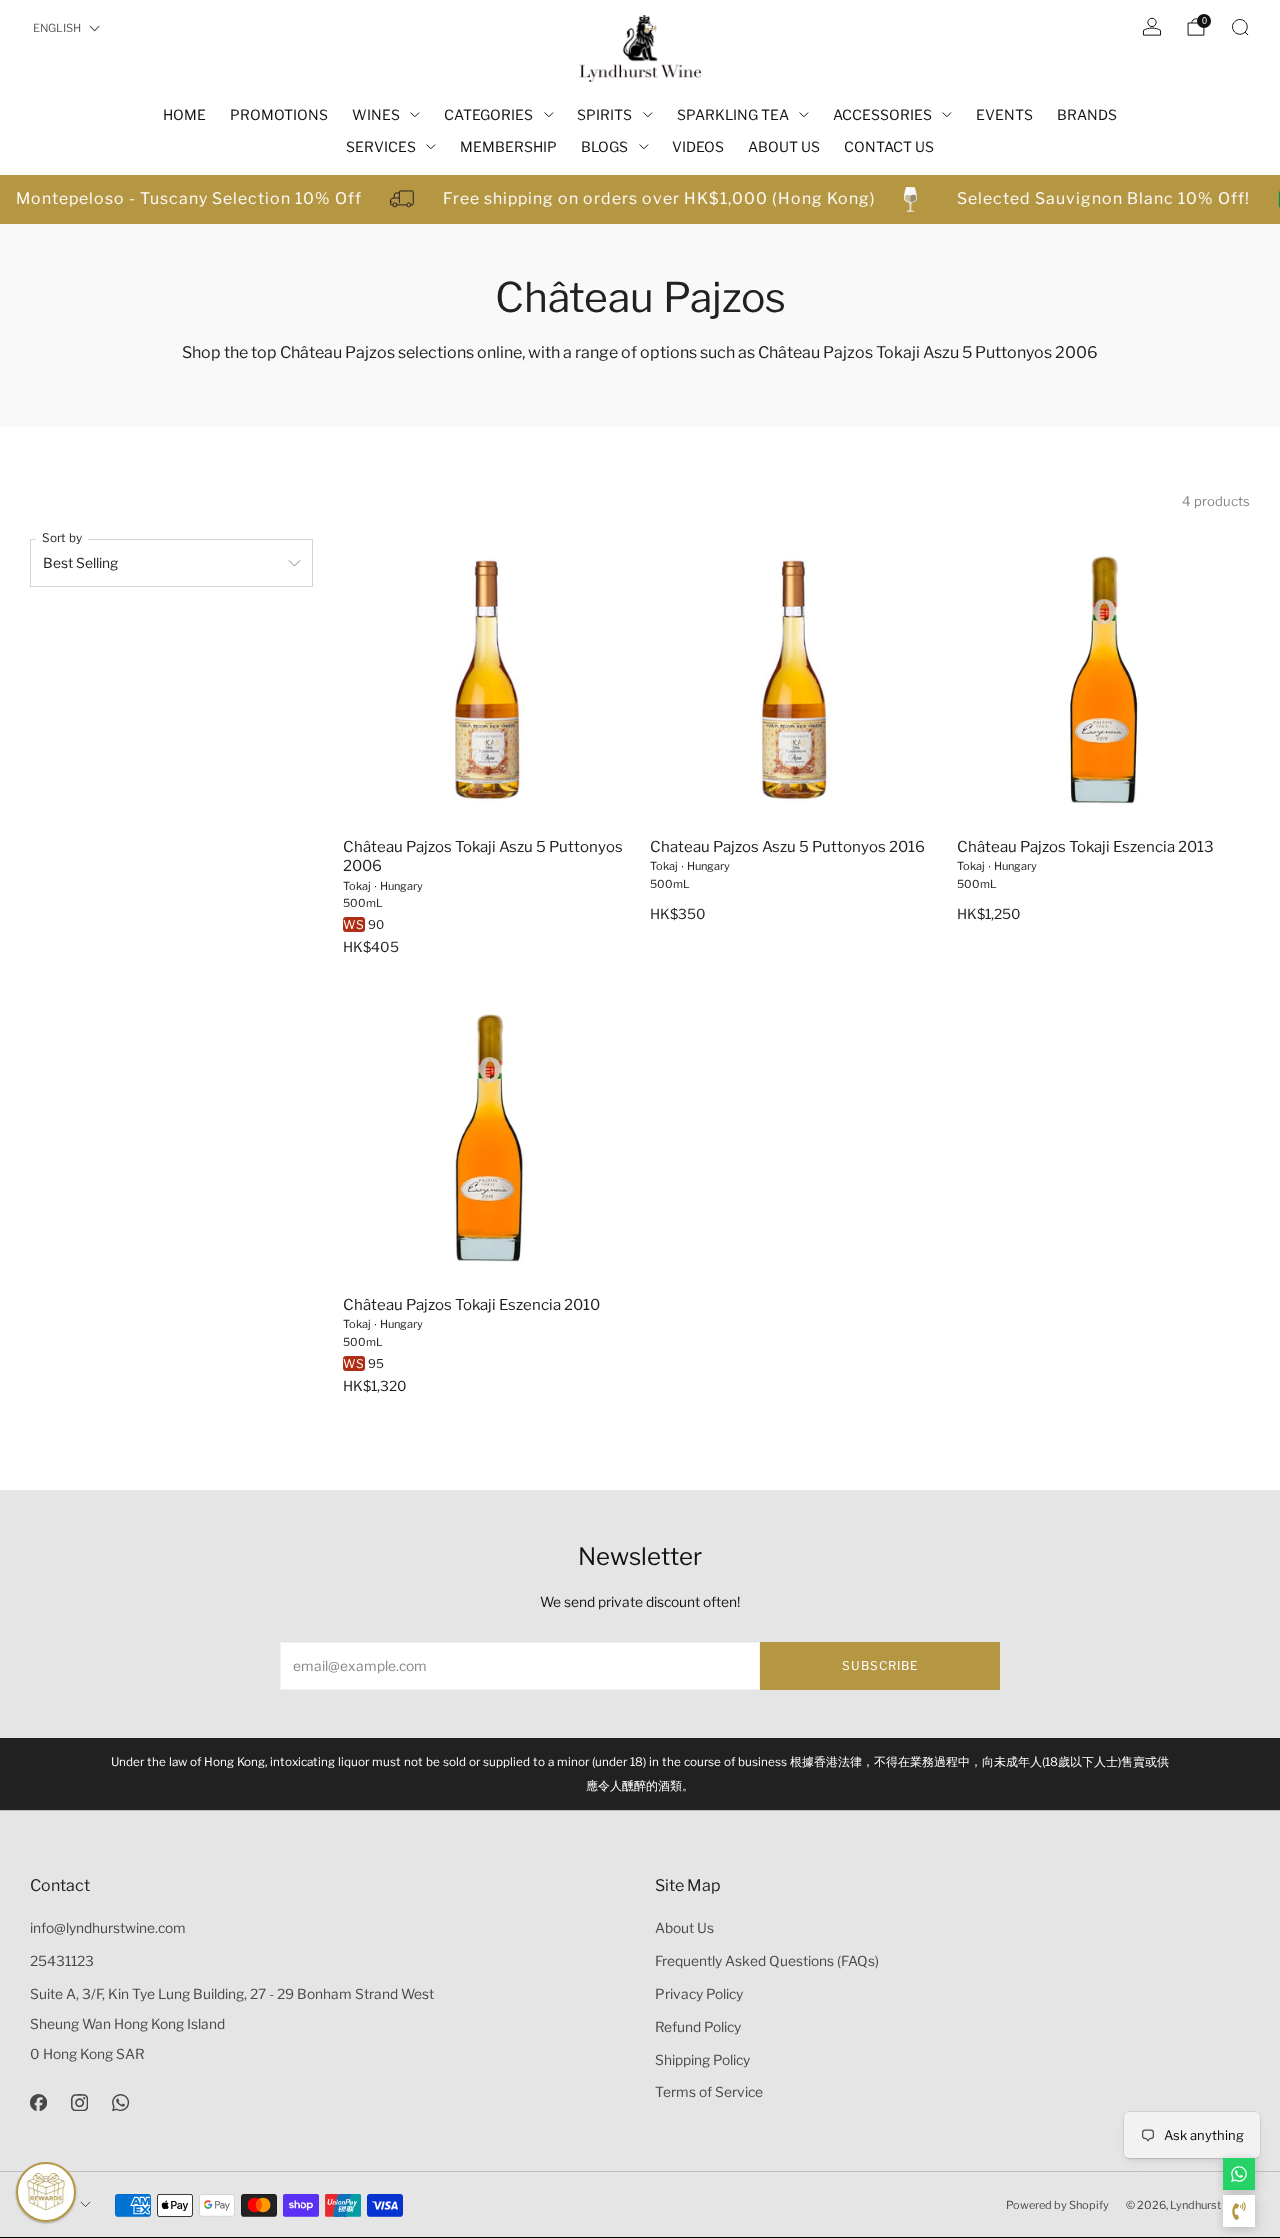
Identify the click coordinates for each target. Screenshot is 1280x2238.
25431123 (62, 1961)
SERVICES (381, 146)
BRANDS (1087, 114)
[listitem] (640, 1774)
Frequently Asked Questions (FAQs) (767, 1961)
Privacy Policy (699, 1994)
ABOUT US (784, 146)
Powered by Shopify (1057, 2205)
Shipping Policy (702, 2060)
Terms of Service (709, 2092)
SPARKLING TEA (733, 114)
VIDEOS (698, 146)
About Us (684, 1928)
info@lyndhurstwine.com (108, 1928)
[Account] (1152, 27)
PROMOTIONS (279, 114)
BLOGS (604, 146)
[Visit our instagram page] (79, 2101)
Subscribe (880, 1665)
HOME (184, 114)
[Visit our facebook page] (38, 2101)
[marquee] (640, 199)
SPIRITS (604, 114)
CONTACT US (889, 146)
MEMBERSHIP (508, 146)
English (57, 28)
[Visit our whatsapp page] (120, 2101)
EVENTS (1004, 114)
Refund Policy (698, 2027)
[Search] (1240, 27)
